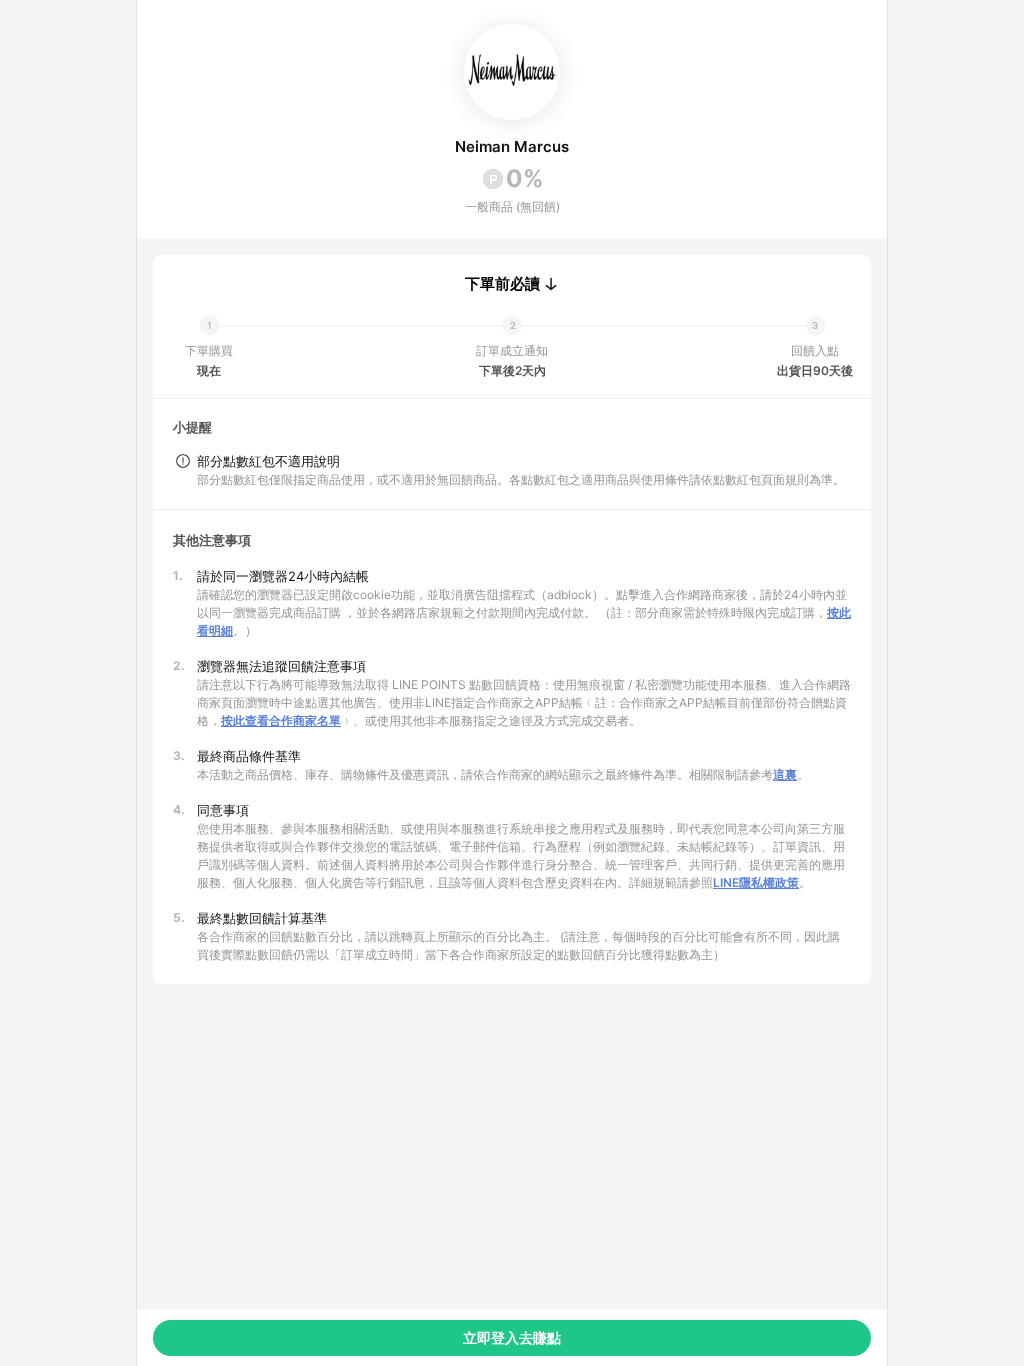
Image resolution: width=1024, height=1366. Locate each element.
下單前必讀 (502, 284)
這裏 (785, 774)
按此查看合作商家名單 (281, 720)
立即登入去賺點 (512, 1337)
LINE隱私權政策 (756, 882)
